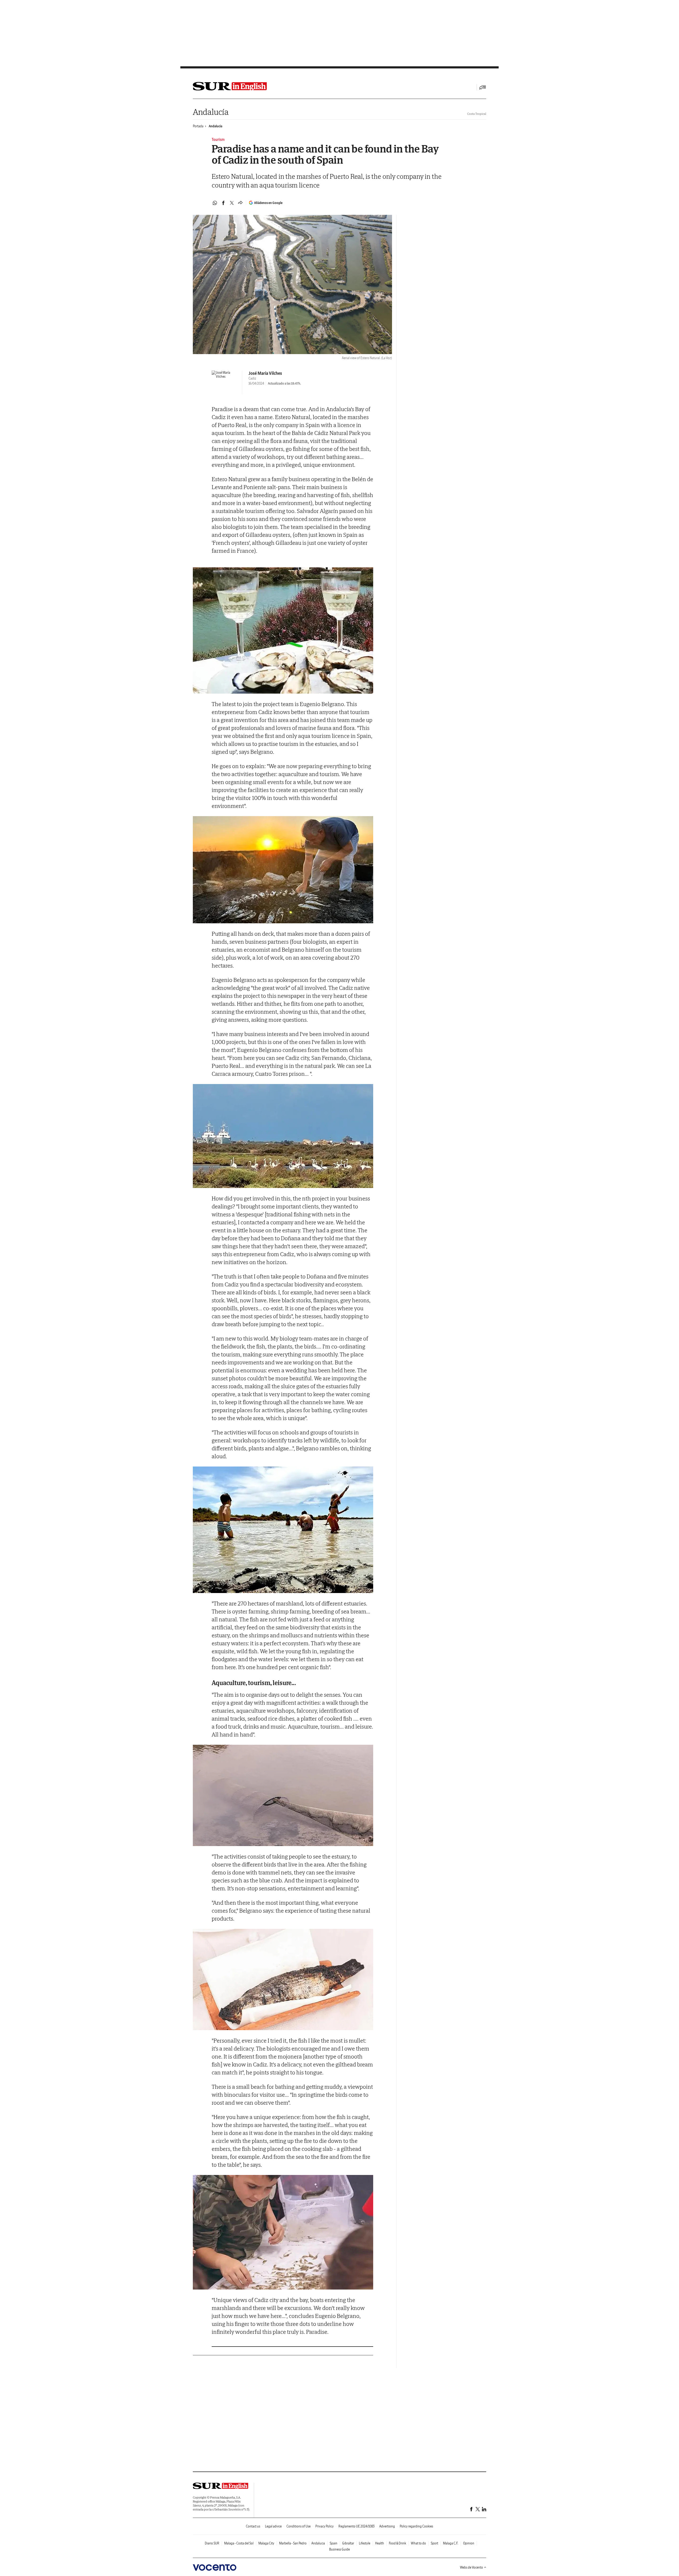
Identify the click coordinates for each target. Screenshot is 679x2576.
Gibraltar (348, 2543)
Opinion (469, 2543)
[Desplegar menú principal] (483, 87)
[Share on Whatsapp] (215, 203)
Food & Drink (397, 2543)
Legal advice (273, 2526)
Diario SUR (212, 2543)
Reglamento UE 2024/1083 (356, 2526)
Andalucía (211, 112)
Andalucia (216, 126)
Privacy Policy (325, 2526)
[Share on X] (232, 203)
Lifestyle (365, 2543)
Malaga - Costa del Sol (239, 2543)
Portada (198, 126)
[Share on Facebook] (223, 203)
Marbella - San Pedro (293, 2543)
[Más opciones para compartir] (240, 203)
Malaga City (266, 2543)
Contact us (253, 2526)
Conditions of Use (299, 2526)
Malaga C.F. (451, 2543)
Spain (334, 2543)
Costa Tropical (477, 114)
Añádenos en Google (268, 203)
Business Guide (339, 2549)
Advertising (387, 2526)
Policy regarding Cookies (416, 2526)
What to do (418, 2543)
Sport (434, 2543)
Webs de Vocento (471, 2567)
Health (380, 2543)
